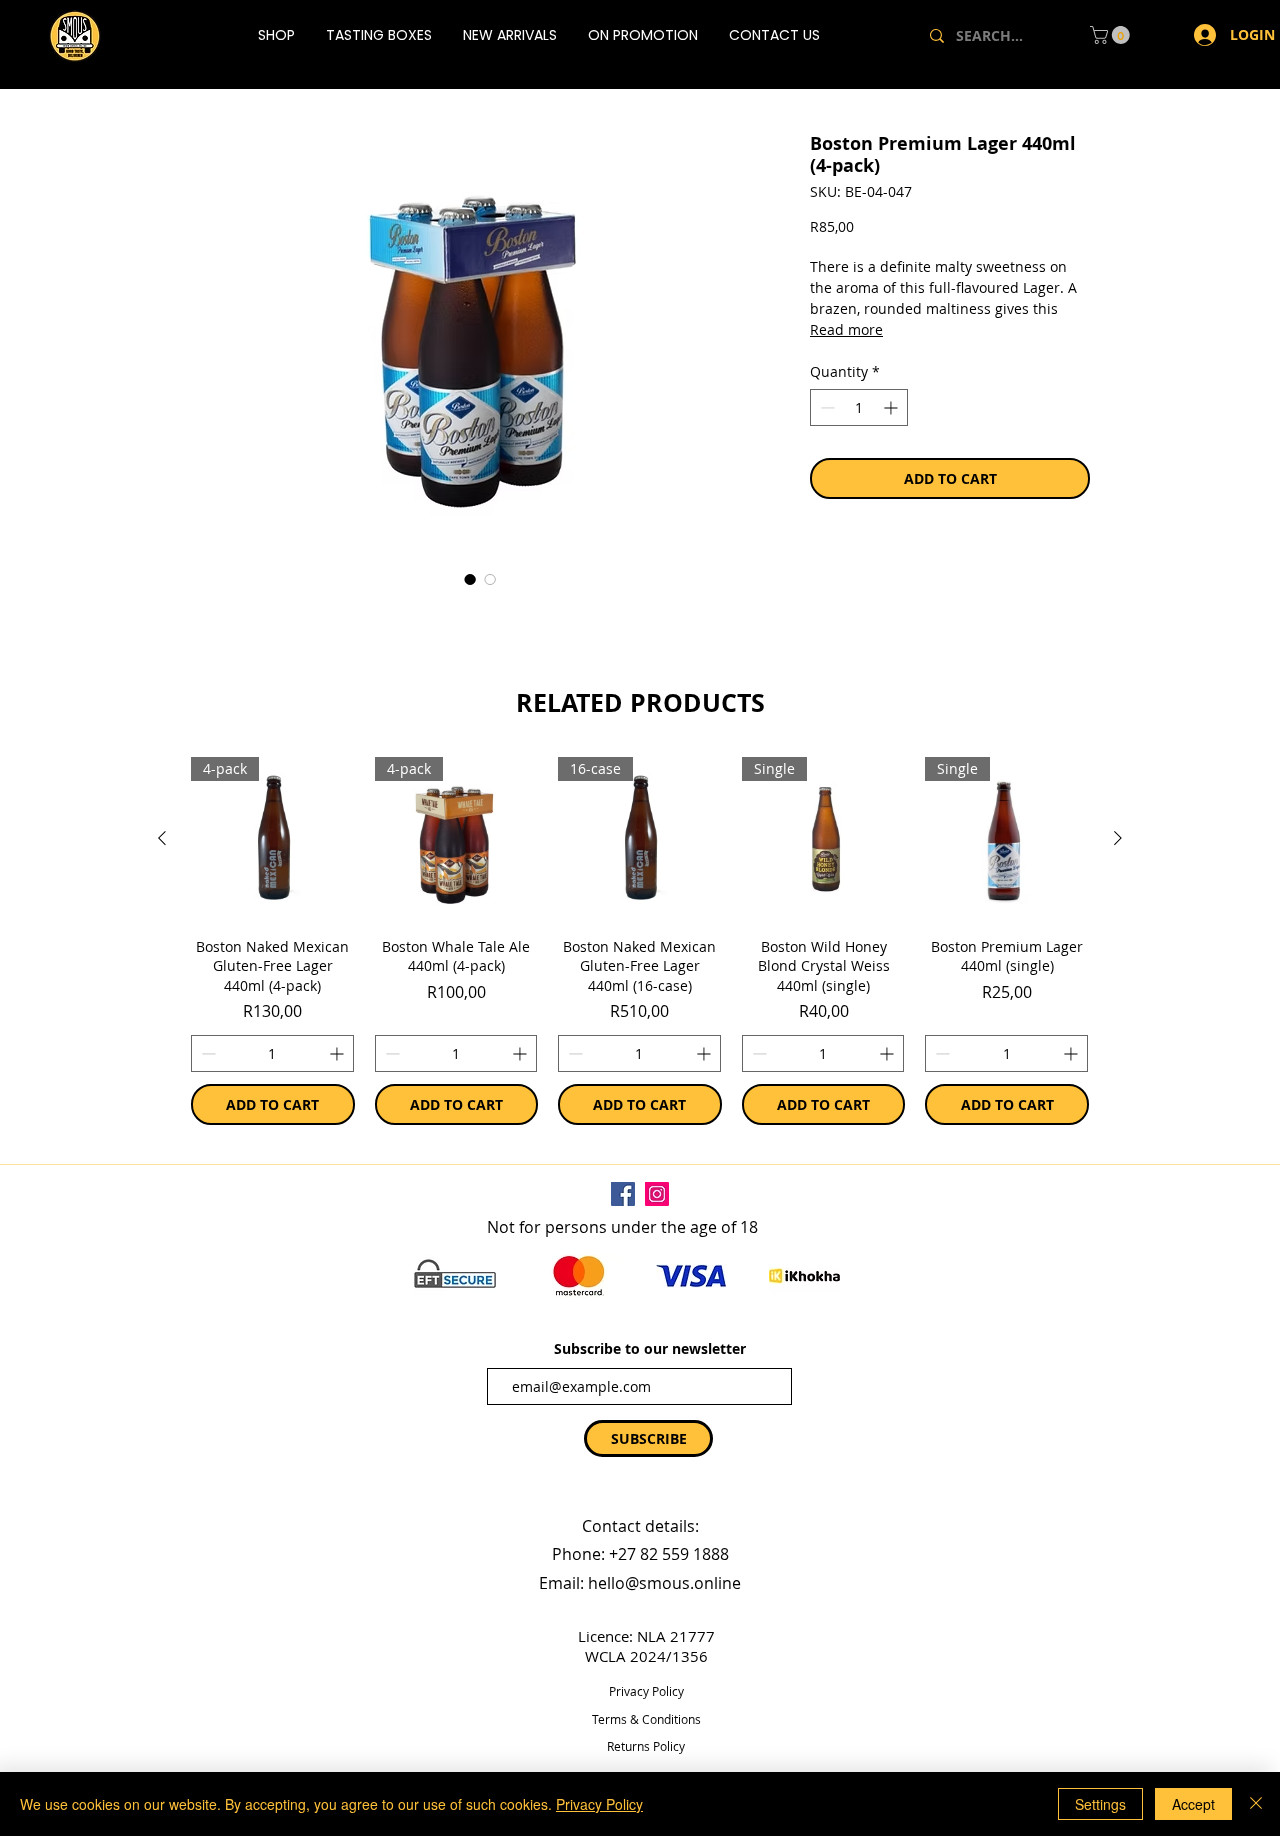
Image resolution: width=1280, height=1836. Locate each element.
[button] (656, 1039)
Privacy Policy (599, 1804)
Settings (1100, 1804)
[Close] (1256, 1804)
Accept (1193, 1804)
